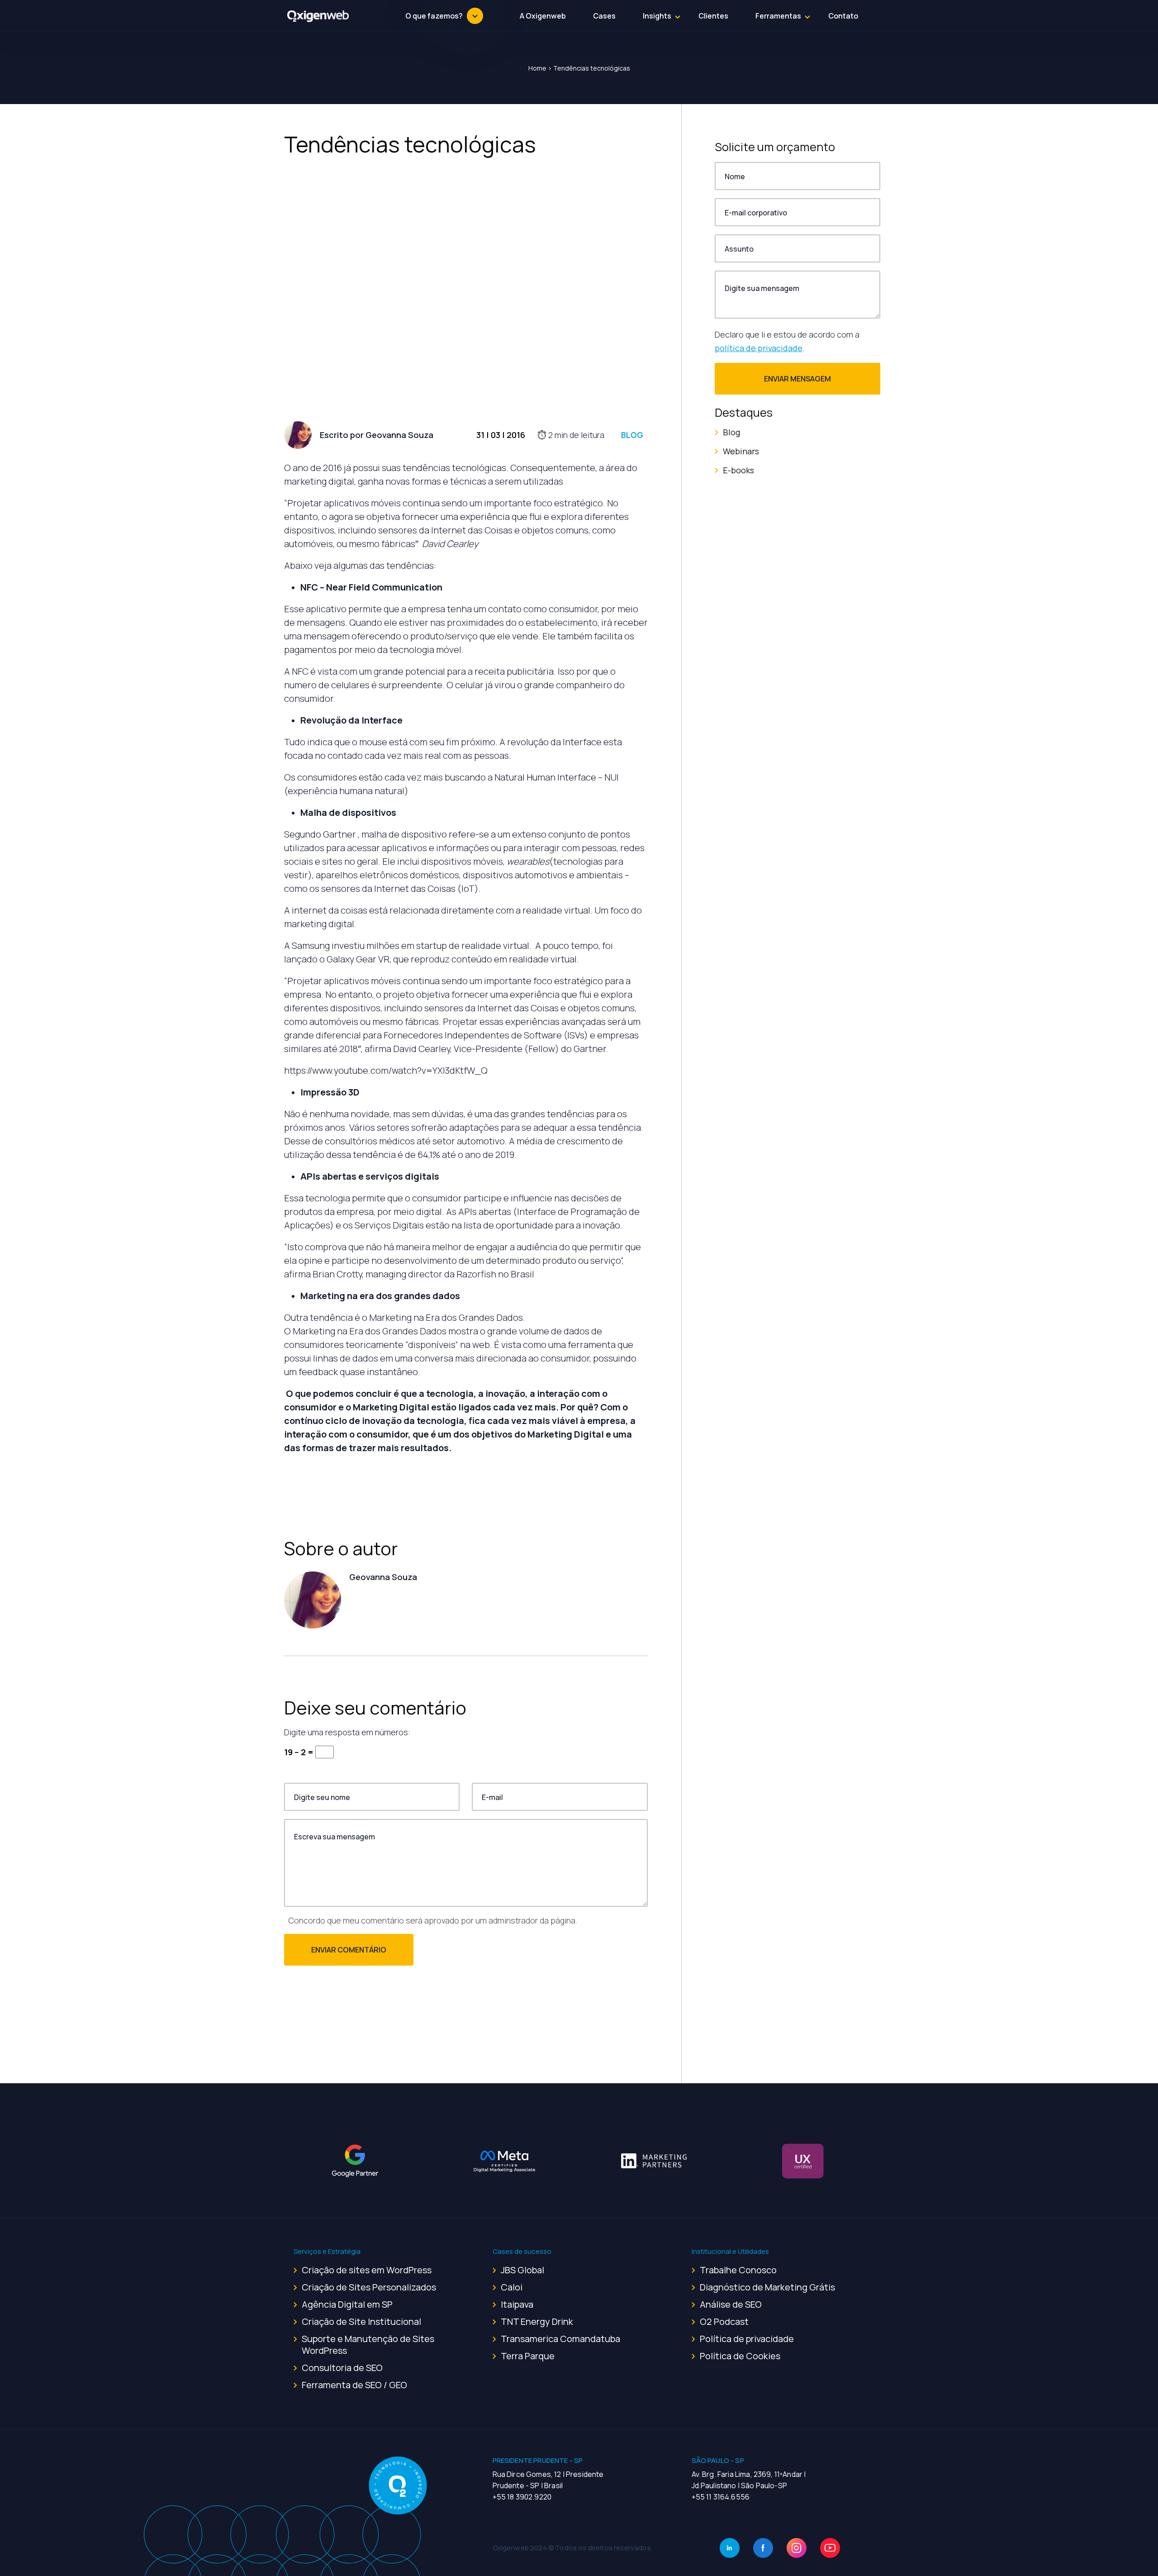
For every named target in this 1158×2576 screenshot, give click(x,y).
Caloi (512, 2287)
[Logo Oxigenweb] (318, 16)
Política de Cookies (740, 2356)
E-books (738, 470)
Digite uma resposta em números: (347, 1732)
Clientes (713, 16)
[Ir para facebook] (763, 2548)
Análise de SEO (731, 2304)
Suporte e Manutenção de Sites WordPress (368, 2345)
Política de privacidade (747, 2339)
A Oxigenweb (543, 16)
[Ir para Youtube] (830, 2548)
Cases (604, 16)
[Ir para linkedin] (730, 2548)
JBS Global (522, 2270)
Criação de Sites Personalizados (369, 2287)
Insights (657, 16)
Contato (843, 16)
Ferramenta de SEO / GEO (354, 2385)
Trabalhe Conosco (738, 2270)
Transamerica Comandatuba (560, 2339)
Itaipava (517, 2304)
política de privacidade (759, 348)
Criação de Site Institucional (361, 2321)
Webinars (741, 451)
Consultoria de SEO (342, 2368)
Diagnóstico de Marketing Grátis (767, 2287)
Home (537, 68)
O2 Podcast (724, 2321)
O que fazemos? (434, 16)
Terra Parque (528, 2356)
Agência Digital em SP (347, 2304)
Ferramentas (778, 16)
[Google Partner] (355, 2161)
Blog (632, 435)
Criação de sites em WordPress (367, 2270)
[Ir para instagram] (797, 2548)
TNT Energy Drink (537, 2321)
